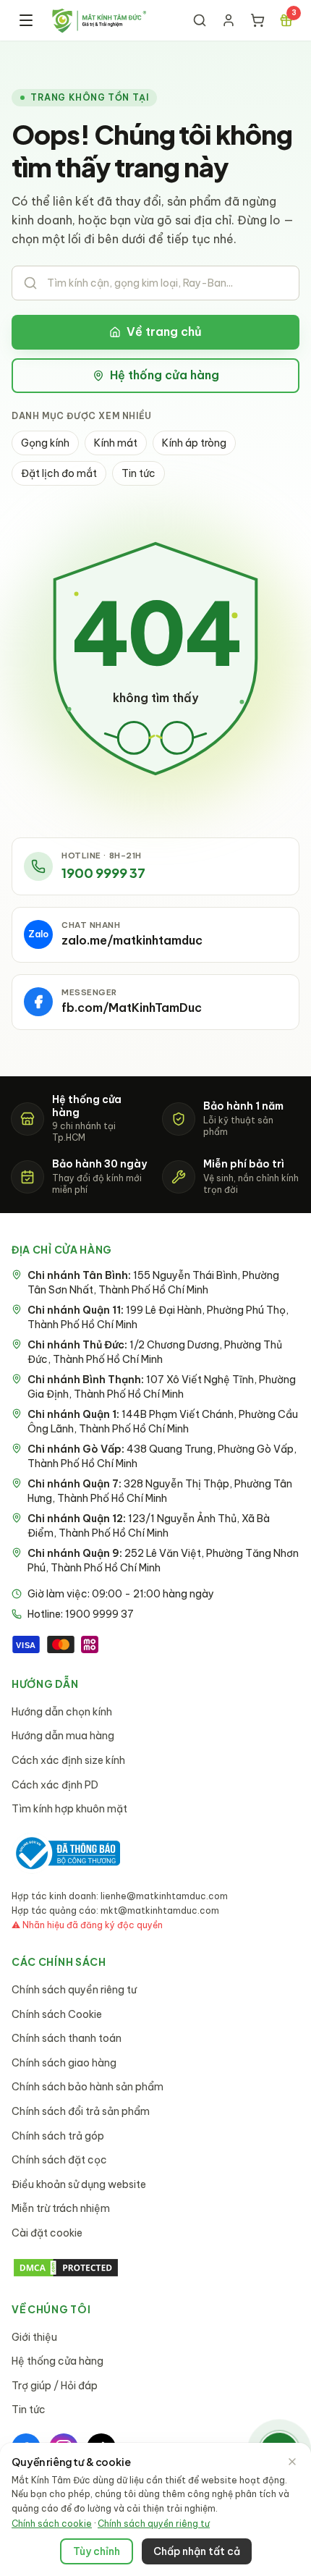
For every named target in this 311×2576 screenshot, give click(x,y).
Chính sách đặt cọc (59, 2160)
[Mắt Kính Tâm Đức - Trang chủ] (99, 20)
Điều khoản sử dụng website (79, 2184)
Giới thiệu (34, 2337)
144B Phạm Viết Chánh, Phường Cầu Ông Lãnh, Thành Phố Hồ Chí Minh (163, 1422)
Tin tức (139, 473)
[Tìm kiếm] (200, 20)
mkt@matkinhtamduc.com (160, 1910)
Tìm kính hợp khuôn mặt (69, 1809)
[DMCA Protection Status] (155, 2268)
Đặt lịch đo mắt (59, 473)
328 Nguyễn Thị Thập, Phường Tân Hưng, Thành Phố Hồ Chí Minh (160, 1491)
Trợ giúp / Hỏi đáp (55, 2386)
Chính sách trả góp (58, 2136)
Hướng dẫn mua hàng (63, 1736)
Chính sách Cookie (57, 2014)
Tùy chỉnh (97, 2551)
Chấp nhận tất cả (197, 2551)
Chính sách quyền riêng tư (74, 1990)
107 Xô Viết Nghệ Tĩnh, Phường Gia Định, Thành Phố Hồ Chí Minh (162, 1387)
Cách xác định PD (55, 1785)
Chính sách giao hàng (64, 2063)
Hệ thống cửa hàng (165, 375)
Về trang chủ (164, 331)
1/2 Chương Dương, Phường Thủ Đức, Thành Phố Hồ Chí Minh (155, 1352)
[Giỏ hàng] (257, 20)
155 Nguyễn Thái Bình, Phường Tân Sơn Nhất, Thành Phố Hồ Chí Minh (153, 1283)
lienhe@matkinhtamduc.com (164, 1896)
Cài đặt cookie (47, 2233)
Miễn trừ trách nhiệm (61, 2208)
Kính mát (116, 443)
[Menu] (26, 20)
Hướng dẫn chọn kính (62, 1712)
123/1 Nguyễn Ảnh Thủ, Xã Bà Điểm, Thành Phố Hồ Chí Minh (149, 1526)
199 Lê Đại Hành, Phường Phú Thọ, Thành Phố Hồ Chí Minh (158, 1317)
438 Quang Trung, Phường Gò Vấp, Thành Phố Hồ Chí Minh (162, 1456)
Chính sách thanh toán (67, 2038)
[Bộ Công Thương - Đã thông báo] (66, 1853)
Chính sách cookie (52, 2524)
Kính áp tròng (194, 443)
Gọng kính (45, 443)
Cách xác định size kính (68, 1760)
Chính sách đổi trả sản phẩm (81, 2111)
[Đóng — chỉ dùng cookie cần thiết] (292, 2462)
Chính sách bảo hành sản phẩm (88, 2087)
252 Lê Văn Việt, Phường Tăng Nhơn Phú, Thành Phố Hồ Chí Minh (163, 1561)
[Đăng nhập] (229, 20)
